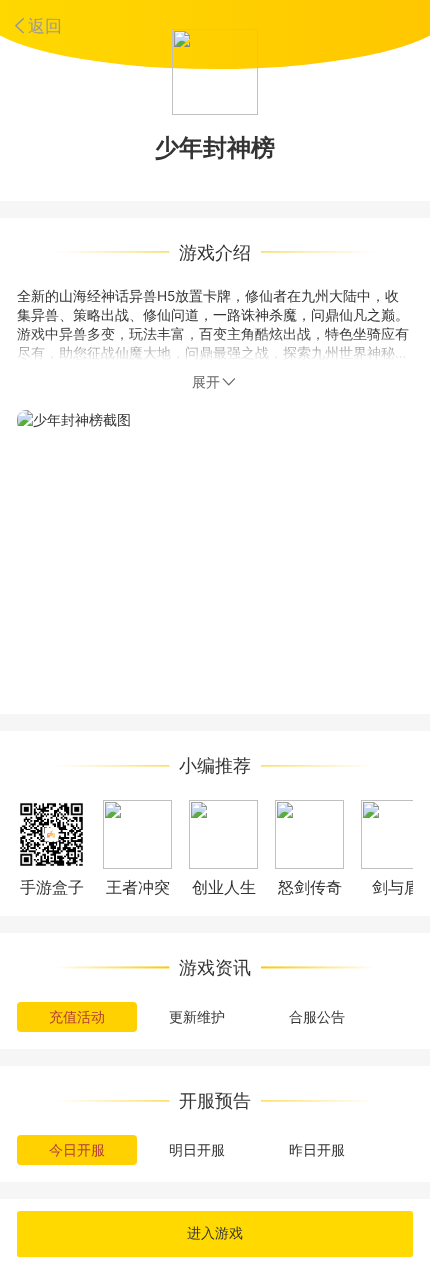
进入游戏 (215, 1233)
